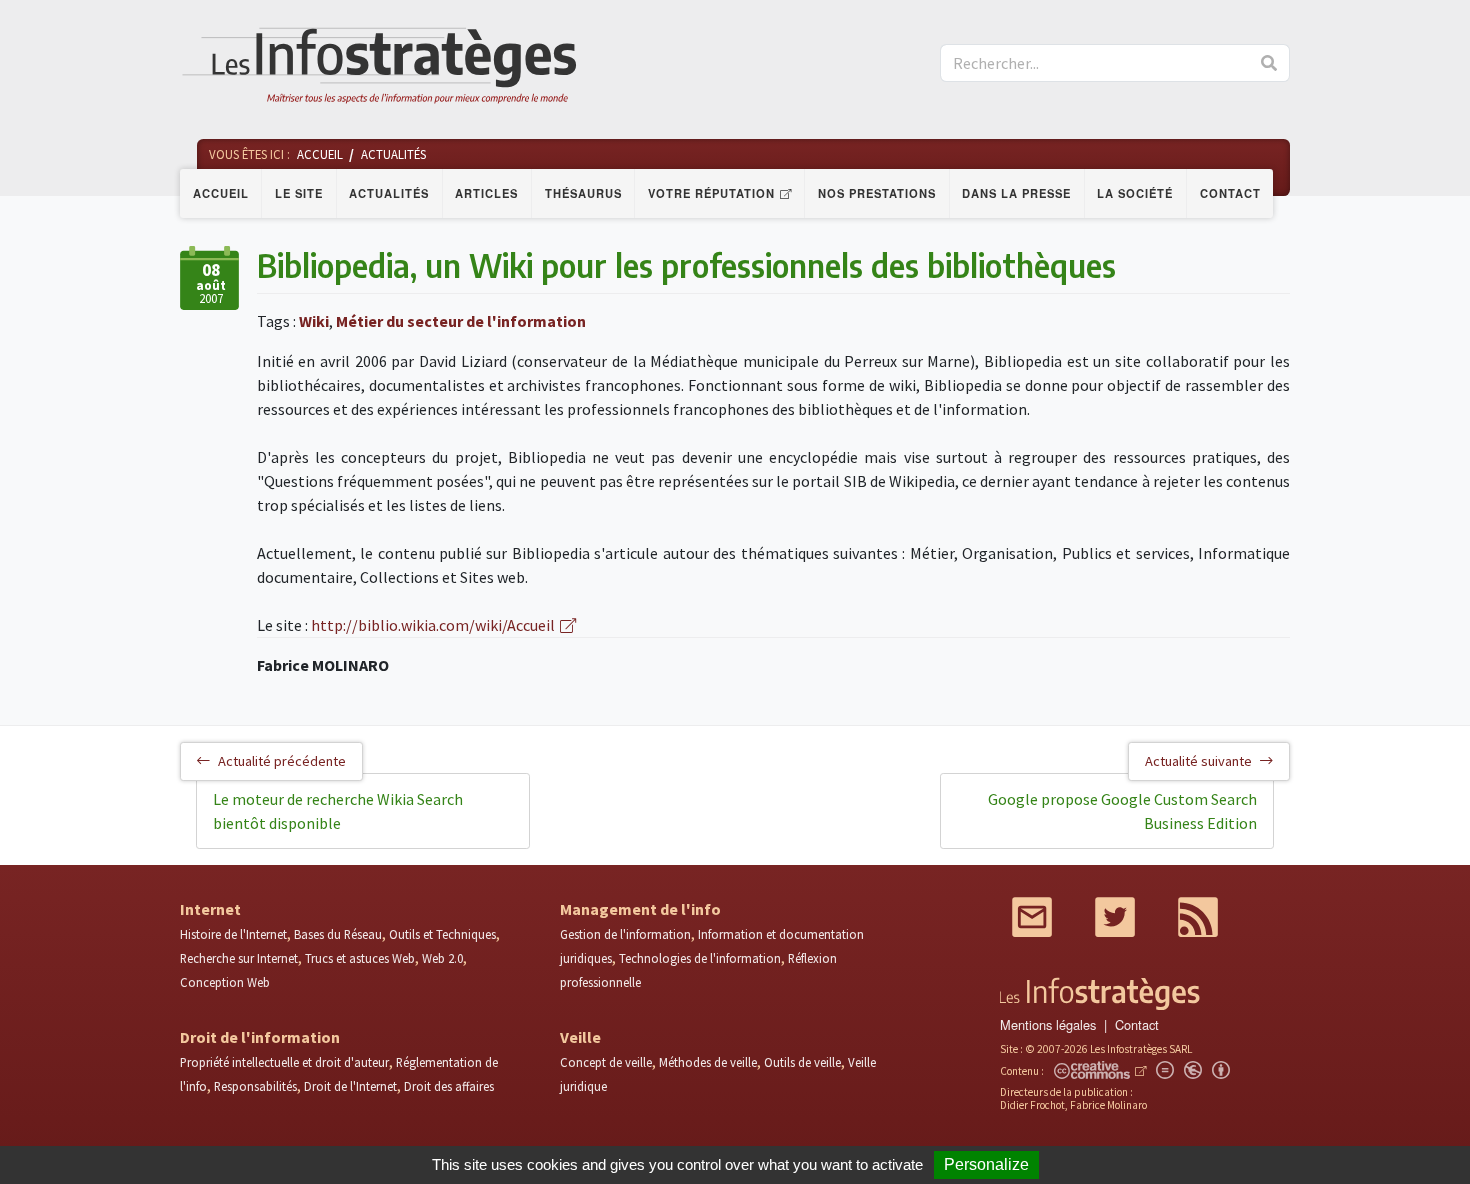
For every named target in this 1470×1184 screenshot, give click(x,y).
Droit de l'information (260, 1037)
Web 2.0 (442, 958)
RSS (1198, 917)
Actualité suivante (1198, 761)
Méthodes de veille (708, 1062)
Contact (1230, 193)
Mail (1032, 917)
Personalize (986, 1164)
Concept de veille (606, 1062)
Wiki (314, 321)
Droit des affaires (449, 1086)
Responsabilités (255, 1086)
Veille (580, 1037)
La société (1135, 193)
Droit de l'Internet (350, 1086)
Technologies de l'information (700, 958)
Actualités (389, 193)
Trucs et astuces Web (360, 958)
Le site (299, 193)
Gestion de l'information (625, 934)
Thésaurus (583, 193)
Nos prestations (877, 193)
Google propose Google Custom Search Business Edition (1122, 811)
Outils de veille (802, 1062)
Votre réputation (711, 193)
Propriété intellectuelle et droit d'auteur (284, 1062)
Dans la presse (1016, 193)
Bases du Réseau (338, 934)
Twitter (1115, 917)
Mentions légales (1048, 1024)
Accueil (221, 193)
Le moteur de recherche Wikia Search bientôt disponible (338, 811)
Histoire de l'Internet (233, 934)
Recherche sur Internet (239, 958)
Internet (210, 909)
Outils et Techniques (442, 934)
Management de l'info (640, 909)
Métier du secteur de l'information (461, 321)
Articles (486, 193)
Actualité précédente (282, 761)
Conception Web (225, 982)
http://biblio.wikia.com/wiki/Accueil (433, 625)
